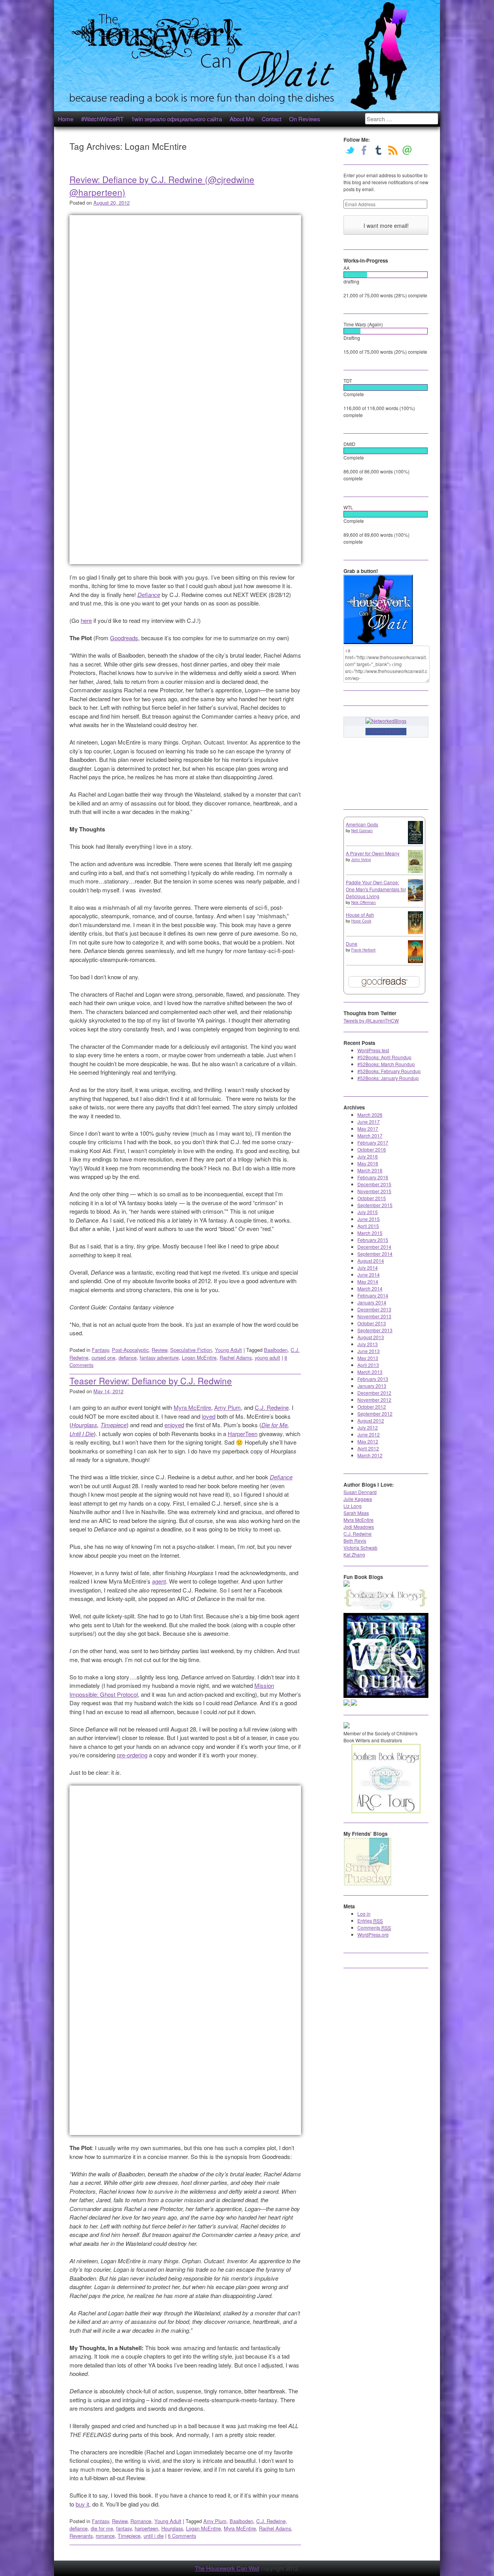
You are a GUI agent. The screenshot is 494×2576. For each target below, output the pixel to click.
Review (159, 1350)
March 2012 (370, 1455)
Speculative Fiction (191, 1350)
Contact (272, 119)
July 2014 (368, 1268)
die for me (102, 2528)
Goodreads (124, 638)
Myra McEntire (192, 1407)
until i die (154, 2536)
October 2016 (372, 1149)
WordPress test (373, 1050)
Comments (374, 1927)
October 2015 (372, 1198)
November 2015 (374, 1191)
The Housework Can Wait (227, 2568)
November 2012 (374, 1400)
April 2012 (368, 1448)
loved (209, 1416)
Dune (352, 944)
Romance (141, 2521)
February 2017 (373, 1142)
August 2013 (371, 1337)
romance (105, 2536)
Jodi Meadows (359, 1527)
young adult (267, 1358)
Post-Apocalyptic (130, 1350)
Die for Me (274, 1425)
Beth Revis (355, 1541)
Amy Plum (228, 1407)
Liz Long (353, 1506)
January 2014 (372, 1302)
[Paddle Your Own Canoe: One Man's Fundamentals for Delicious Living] (415, 900)
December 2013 (374, 1309)
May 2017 (368, 1129)
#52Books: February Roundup (389, 1071)
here (86, 620)
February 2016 (373, 1177)
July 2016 (368, 1156)
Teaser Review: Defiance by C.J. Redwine (151, 1380)
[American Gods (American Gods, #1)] (415, 842)
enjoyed (174, 1425)
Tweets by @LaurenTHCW (371, 1020)
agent (159, 1581)
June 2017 (369, 1122)
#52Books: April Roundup (384, 1057)
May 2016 (368, 1163)
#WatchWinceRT (102, 119)
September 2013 (375, 1330)
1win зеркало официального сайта (177, 119)
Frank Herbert (363, 950)
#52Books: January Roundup (388, 1078)
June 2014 (369, 1274)
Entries (370, 1921)
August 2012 (371, 1420)
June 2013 (369, 1351)
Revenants (81, 2536)
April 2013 (368, 1365)
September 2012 (375, 1413)
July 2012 (368, 1427)
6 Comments (182, 2536)
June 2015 (369, 1219)
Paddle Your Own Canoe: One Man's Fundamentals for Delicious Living (376, 889)
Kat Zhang (354, 1554)
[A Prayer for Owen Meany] (415, 872)
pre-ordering (132, 1755)
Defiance (149, 594)
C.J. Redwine (272, 1407)
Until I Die (82, 1434)
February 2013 (373, 1379)
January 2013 (372, 1386)
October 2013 (372, 1323)
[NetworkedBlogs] (386, 721)
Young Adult (228, 1350)
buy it (82, 2504)
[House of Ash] (415, 932)
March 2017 (370, 1135)
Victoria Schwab (360, 1547)
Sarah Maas (356, 1513)
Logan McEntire (199, 1358)
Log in (364, 1914)
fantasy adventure (159, 1358)
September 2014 (375, 1254)
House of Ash (360, 915)
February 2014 (373, 1295)
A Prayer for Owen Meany (373, 853)
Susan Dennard (360, 1492)
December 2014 (374, 1247)
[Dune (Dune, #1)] (415, 961)
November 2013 (374, 1316)
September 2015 (375, 1205)
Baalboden (276, 1350)
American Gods (362, 824)
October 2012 (372, 1407)
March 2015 (370, 1233)
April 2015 (368, 1226)
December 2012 (374, 1393)
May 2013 (368, 1358)
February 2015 (373, 1240)
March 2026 (370, 1115)
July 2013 (368, 1344)
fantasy (124, 2528)
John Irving (361, 860)
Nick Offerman (364, 902)
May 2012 (368, 1441)
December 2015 (374, 1184)
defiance (128, 1358)
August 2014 (371, 1261)
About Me (242, 119)
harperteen (146, 2528)
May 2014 (368, 1281)
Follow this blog (386, 731)
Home (66, 119)
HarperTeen (243, 1434)
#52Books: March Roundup (386, 1064)
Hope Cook (361, 921)
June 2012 (369, 1434)
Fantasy (100, 1350)
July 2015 (368, 1212)
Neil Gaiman (362, 831)
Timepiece (113, 1425)
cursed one (103, 1358)
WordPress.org (373, 1934)
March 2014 (370, 1288)
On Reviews (305, 119)
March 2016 (370, 1170)
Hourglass (84, 1425)
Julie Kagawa (358, 1499)
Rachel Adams (236, 1358)
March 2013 (370, 1372)
